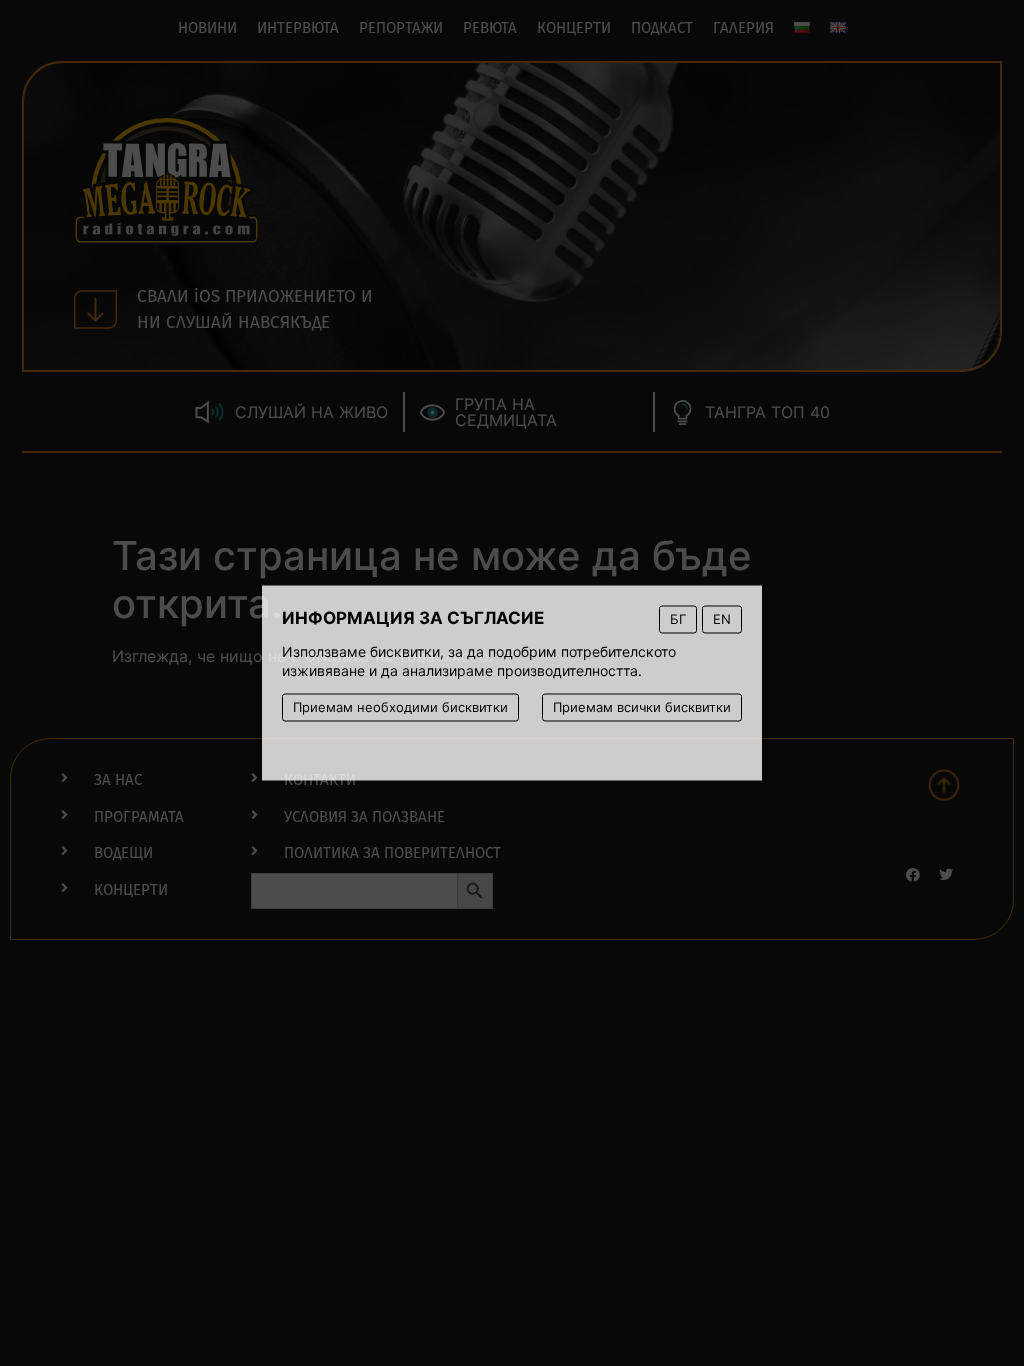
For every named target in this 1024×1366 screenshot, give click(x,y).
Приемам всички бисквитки (642, 707)
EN (722, 619)
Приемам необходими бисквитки (400, 707)
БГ (678, 619)
